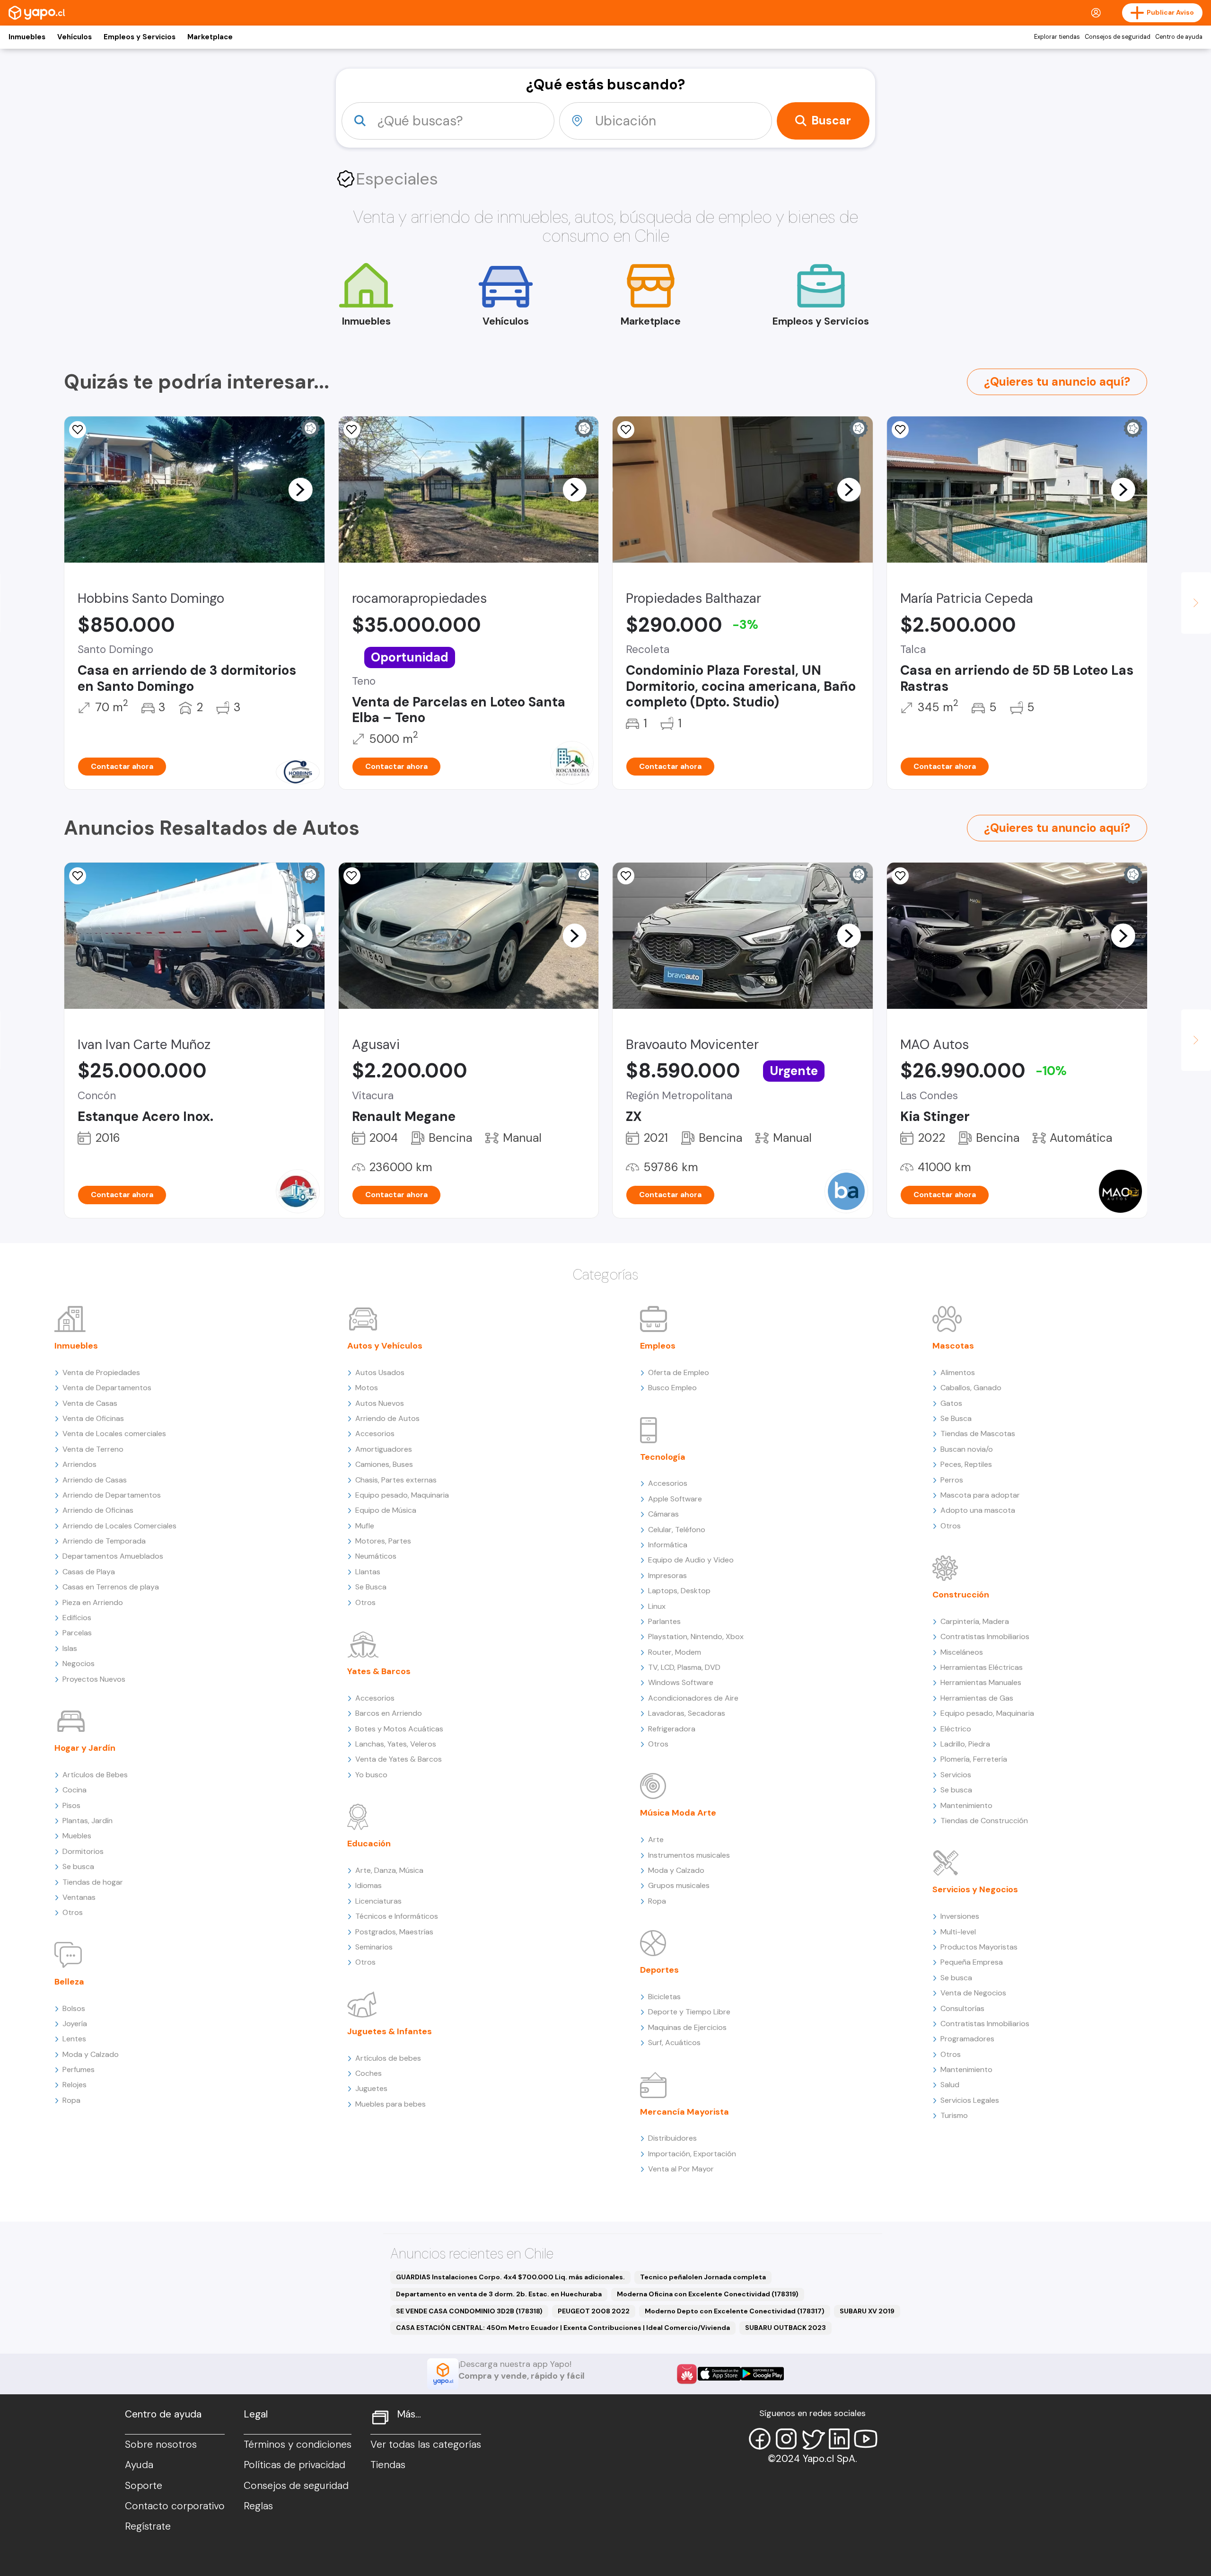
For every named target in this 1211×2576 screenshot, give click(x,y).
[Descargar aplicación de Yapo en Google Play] (762, 2374)
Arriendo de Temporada (104, 1541)
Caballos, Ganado (971, 1388)
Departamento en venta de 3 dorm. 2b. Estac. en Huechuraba (499, 2294)
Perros (952, 1480)
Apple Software (675, 1499)
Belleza (69, 1982)
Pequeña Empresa (972, 1962)
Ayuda (139, 2465)
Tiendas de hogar (93, 1882)
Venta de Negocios (973, 1993)
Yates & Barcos (379, 1671)
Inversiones (960, 1916)
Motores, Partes (383, 1541)
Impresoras (667, 1575)
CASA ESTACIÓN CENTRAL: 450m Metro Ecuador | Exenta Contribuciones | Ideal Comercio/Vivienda (563, 2328)
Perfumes (79, 2069)
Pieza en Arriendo (93, 1602)
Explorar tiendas (1057, 37)
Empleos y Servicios (140, 37)
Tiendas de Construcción (984, 1821)
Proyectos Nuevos (94, 1679)
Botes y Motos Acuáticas (399, 1729)
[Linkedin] (839, 2439)
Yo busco (371, 1775)
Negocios (79, 1663)
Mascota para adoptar (980, 1495)
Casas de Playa (89, 1572)
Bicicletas (664, 1997)
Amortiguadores (384, 1449)
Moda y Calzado (91, 2054)
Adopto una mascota (978, 1510)
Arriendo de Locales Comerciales (119, 1526)
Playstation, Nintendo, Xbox (696, 1636)
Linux (657, 1606)
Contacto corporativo (175, 2506)
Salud (950, 2085)
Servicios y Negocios (975, 1889)
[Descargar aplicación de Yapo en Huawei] (687, 2374)
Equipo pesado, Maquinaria (402, 1495)
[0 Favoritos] (900, 430)
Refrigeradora (672, 1729)
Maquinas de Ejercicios (687, 2027)
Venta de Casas (90, 1403)
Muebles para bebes (391, 2104)
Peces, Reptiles (966, 1464)
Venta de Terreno (93, 1449)
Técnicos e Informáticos (397, 1916)
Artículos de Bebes (95, 1775)
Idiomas (369, 1885)
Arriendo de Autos (387, 1418)
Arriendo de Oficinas (98, 1510)
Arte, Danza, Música (389, 1870)
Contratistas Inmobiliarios (985, 1636)
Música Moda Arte (678, 1813)
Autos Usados (380, 1372)
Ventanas (79, 1897)
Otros (73, 1912)
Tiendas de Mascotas (978, 1434)
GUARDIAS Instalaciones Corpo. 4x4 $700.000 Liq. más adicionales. (510, 2277)
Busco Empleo (672, 1388)
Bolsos (74, 2008)
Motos (367, 1388)
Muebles (77, 1836)
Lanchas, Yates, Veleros (396, 1744)
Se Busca (371, 1587)
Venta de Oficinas (93, 1418)
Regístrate (148, 2526)
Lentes (74, 2039)
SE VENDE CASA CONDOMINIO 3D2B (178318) (469, 2311)
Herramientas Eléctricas (982, 1667)
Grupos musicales (679, 1885)
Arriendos (79, 1464)
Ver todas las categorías (426, 2444)
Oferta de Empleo (679, 1372)
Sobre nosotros (161, 2444)
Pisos (71, 1805)
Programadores (967, 2039)
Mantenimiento (966, 1805)
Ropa (71, 2100)
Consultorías (962, 2008)
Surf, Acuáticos (674, 2042)
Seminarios (374, 1947)
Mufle (365, 1526)
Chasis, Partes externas (396, 1480)
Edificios (77, 1618)
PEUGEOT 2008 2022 (594, 2311)
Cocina (75, 1790)
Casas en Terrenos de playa (111, 1587)
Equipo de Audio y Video (691, 1560)
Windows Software (681, 1682)
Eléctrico (956, 1729)
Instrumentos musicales (689, 1855)
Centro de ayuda (1179, 37)
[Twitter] (813, 2439)
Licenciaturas (378, 1901)
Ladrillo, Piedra (965, 1744)
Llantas (368, 1572)
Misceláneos (962, 1652)
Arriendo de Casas (95, 1480)
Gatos (951, 1403)
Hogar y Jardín (85, 1748)
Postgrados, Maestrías (394, 1932)
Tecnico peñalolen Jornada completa (703, 2277)
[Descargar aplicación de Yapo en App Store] (719, 2374)
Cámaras (663, 1514)
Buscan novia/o (967, 1449)
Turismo (954, 2115)
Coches (369, 2073)
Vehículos (75, 37)
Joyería (75, 2024)
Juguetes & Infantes (390, 2031)
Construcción (961, 1595)
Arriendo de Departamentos (112, 1495)
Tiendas (388, 2465)
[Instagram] (786, 2439)
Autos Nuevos (380, 1403)
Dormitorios (83, 1851)
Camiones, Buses (384, 1464)
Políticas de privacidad (294, 2465)
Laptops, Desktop (679, 1591)
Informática (668, 1545)
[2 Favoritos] (626, 876)
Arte (656, 1839)
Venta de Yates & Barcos (399, 1759)
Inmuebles (27, 37)
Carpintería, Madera (975, 1621)
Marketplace (210, 37)
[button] (300, 489)
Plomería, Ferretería (974, 1759)
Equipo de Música (386, 1510)
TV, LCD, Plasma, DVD (684, 1667)
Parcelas (77, 1633)
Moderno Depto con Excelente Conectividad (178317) (735, 2311)
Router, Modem (675, 1652)
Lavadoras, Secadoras (687, 1713)
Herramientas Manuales (981, 1682)
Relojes (75, 2085)
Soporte (144, 2486)
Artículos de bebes (388, 2058)
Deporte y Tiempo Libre (689, 2012)
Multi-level (958, 1932)
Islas (70, 1648)
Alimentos (958, 1372)
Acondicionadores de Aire (693, 1698)
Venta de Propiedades (101, 1372)
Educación (369, 1844)
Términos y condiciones (298, 2444)
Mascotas (953, 1346)
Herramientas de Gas (977, 1698)
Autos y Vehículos (385, 1346)
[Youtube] (866, 2439)
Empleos (658, 1346)
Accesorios (375, 1434)
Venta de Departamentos (107, 1388)
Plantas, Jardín (88, 1821)
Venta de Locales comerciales (114, 1434)
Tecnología (663, 1457)
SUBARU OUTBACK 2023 (785, 2328)
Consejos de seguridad (1118, 37)
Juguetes (371, 2088)
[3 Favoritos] (78, 430)
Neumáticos (376, 1556)
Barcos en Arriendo (389, 1713)
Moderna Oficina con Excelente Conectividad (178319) (708, 2294)
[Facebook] (760, 2439)
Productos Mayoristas (979, 1947)
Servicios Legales (970, 2100)
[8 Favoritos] (352, 430)
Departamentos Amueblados (113, 1556)
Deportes (659, 1970)
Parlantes (664, 1621)
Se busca (78, 1866)
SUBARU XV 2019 (867, 2311)
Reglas (258, 2506)
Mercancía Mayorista (684, 2112)
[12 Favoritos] (352, 876)
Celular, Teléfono (677, 1530)
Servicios (956, 1775)
